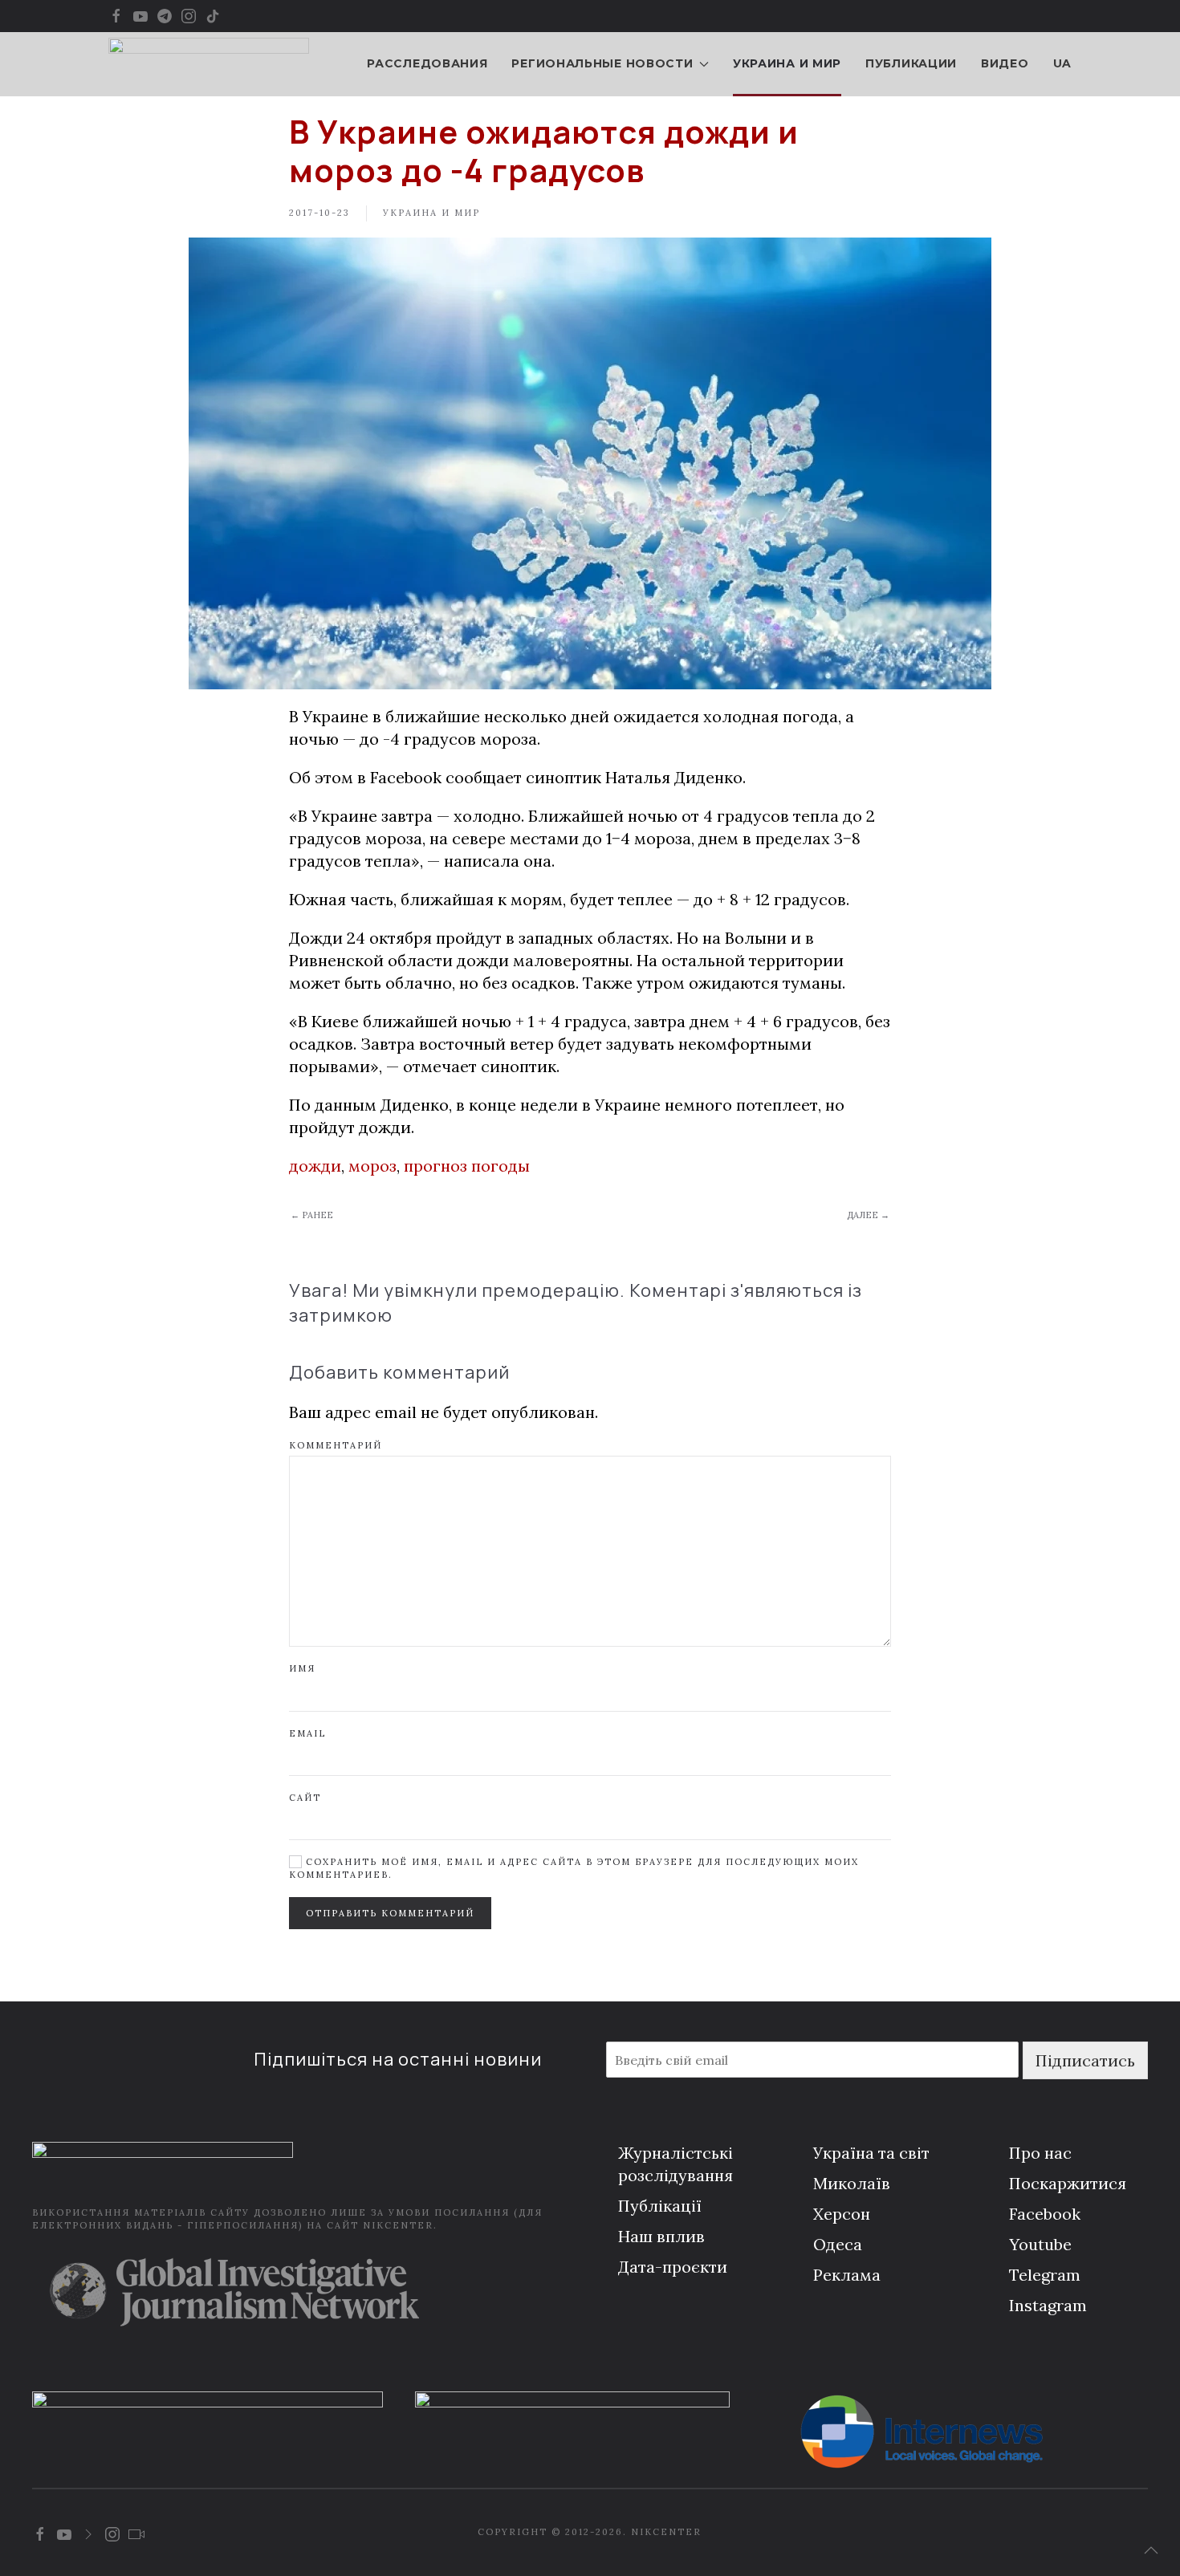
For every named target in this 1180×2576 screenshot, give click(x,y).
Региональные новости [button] (602, 63)
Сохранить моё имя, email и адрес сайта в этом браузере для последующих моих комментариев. (574, 1868)
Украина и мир (787, 63)
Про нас (1040, 2153)
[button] (1151, 2550)
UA (1062, 63)
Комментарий (336, 1445)
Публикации (911, 63)
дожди (315, 1166)
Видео (1005, 63)
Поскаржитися (1068, 2183)
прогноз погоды (467, 1166)
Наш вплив (661, 2236)
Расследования (427, 63)
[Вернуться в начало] (209, 64)
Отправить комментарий (390, 1913)
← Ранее (312, 1215)
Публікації (660, 2206)
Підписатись (1085, 2060)
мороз (372, 1166)
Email (307, 1733)
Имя (302, 1668)
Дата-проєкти (673, 2267)
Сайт (305, 1798)
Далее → (868, 1215)
